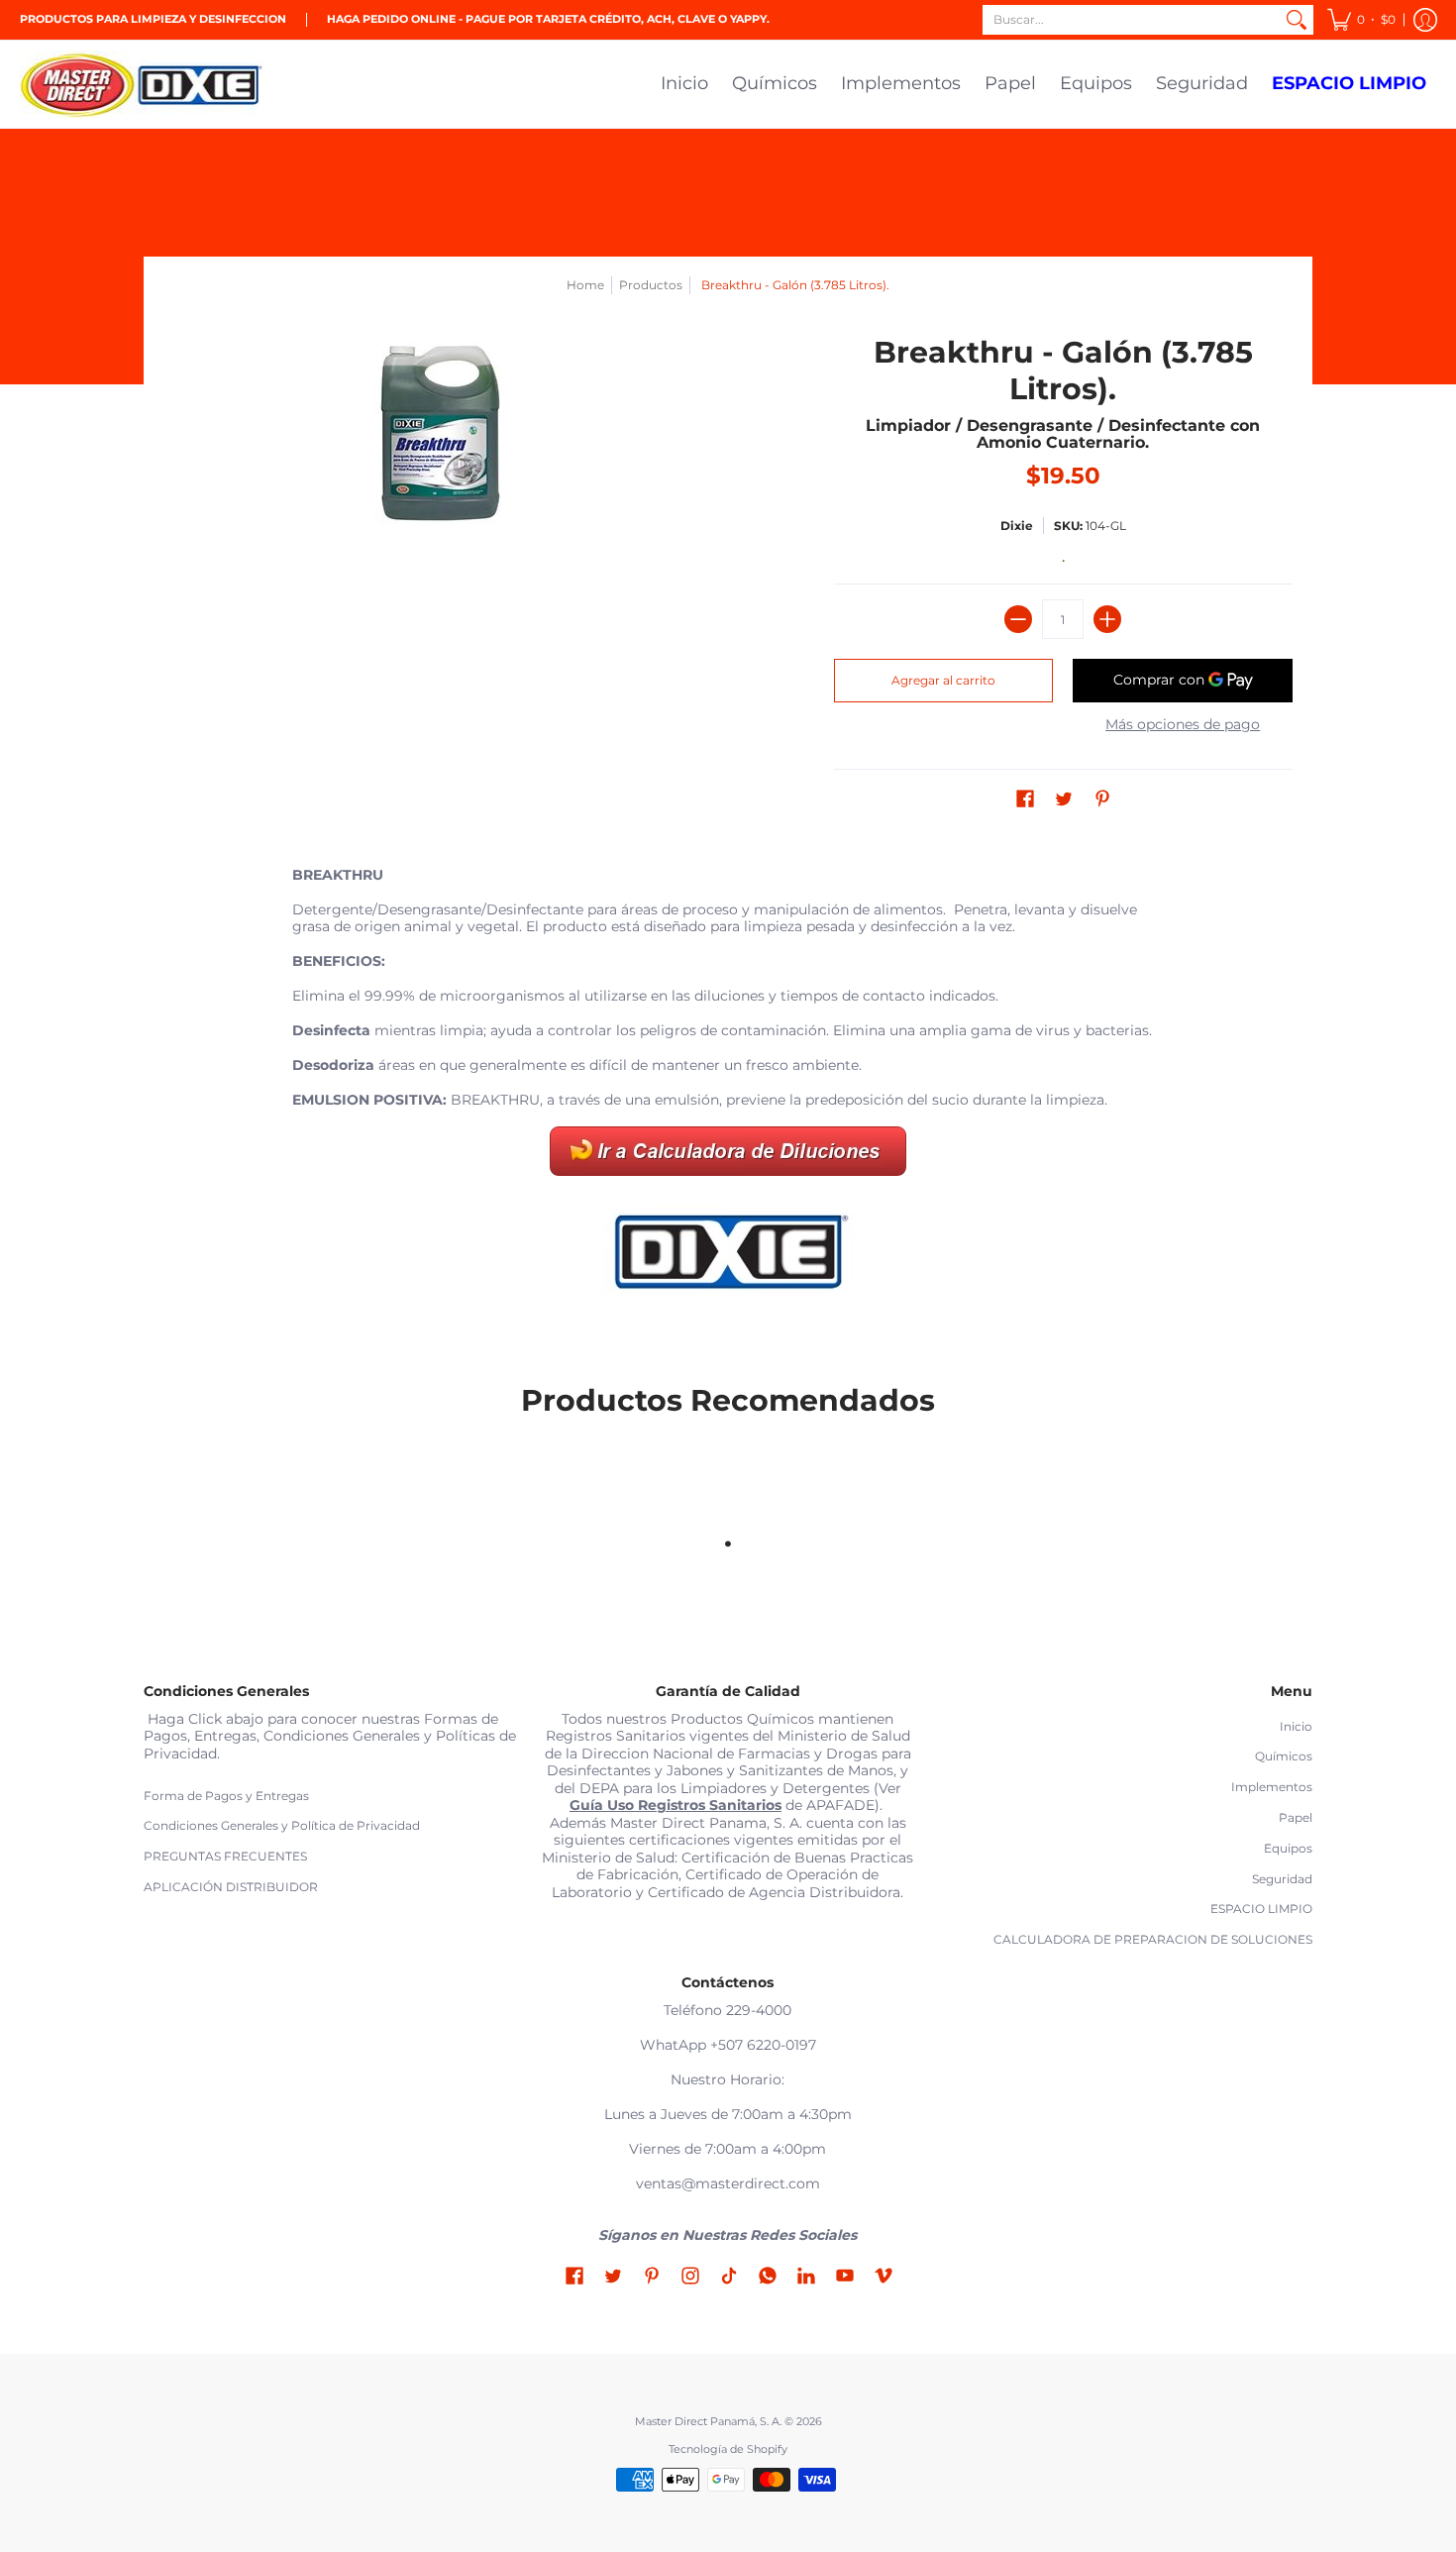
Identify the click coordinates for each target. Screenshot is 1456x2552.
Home (585, 285)
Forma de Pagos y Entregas (226, 1796)
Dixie (1017, 526)
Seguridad (1282, 1879)
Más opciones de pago (1183, 725)
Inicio (1296, 1726)
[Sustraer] (1018, 619)
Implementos (1272, 1787)
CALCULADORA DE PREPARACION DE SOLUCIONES (1153, 1939)
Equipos (1288, 1848)
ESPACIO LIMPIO (1261, 1909)
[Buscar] (1297, 20)
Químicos (1284, 1756)
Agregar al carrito (943, 680)
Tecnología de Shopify (728, 2449)
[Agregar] (1107, 619)
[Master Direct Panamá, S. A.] (144, 84)
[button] (1361, 20)
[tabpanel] (728, 1090)
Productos (651, 285)
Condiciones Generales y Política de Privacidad (282, 1825)
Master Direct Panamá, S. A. (708, 2422)
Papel (1296, 1817)
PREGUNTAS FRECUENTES (225, 1856)
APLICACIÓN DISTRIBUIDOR (231, 1887)
